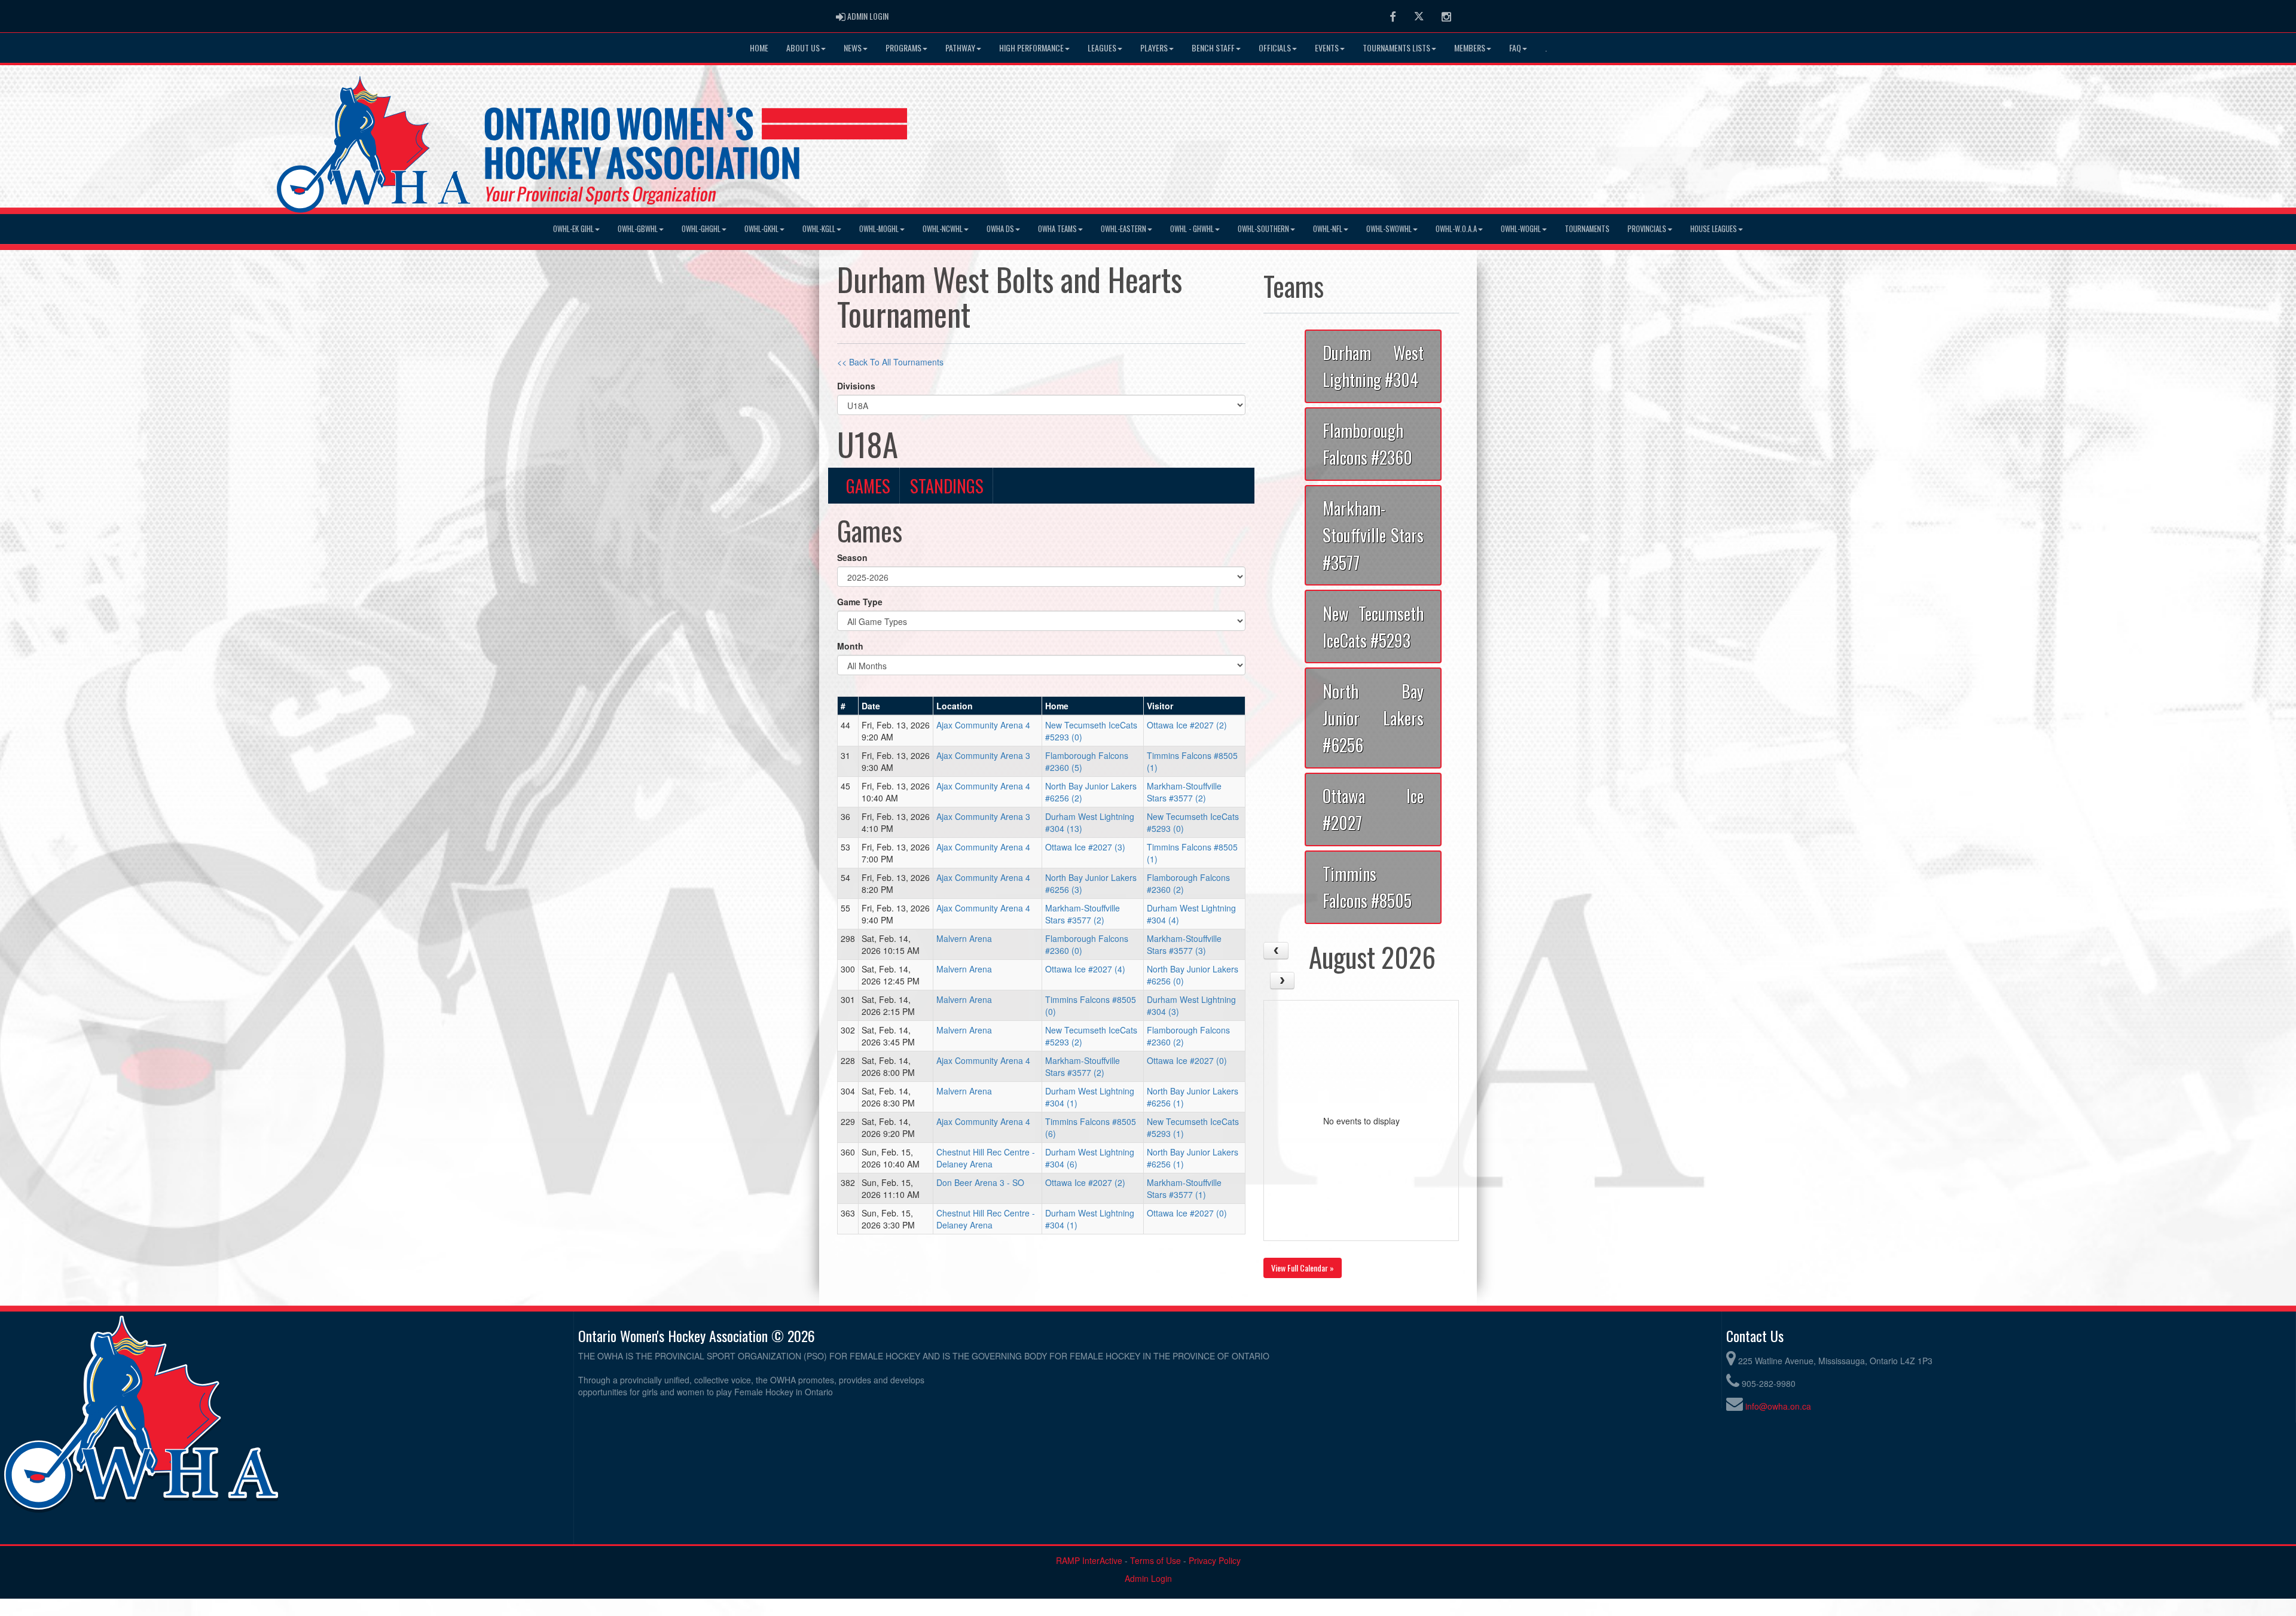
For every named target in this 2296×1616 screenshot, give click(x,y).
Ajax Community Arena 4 (983, 725)
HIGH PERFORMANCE (1031, 48)
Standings (947, 486)
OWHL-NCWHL (943, 229)
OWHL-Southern (1263, 229)
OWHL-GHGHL (701, 229)
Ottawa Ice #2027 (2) (1187, 725)
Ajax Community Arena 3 (983, 755)
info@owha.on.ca (1778, 1406)
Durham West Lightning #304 (1373, 366)
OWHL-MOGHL (879, 229)
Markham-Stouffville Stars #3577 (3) (1184, 944)
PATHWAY (960, 48)
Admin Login (1148, 1578)
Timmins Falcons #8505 (1367, 887)
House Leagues (1714, 229)
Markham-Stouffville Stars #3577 (1373, 535)
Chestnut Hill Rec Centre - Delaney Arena (986, 1158)
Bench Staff (1213, 48)
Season (852, 557)
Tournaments (1587, 229)
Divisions (856, 386)
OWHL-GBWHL (638, 229)
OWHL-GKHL (761, 229)
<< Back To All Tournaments (890, 362)
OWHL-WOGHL (1521, 229)
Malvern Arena (964, 938)
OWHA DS (1000, 229)
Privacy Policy (1215, 1560)
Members (1470, 48)
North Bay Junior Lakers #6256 (1373, 718)
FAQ (1515, 48)
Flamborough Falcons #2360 (1367, 443)
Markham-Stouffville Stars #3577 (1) (1184, 1188)
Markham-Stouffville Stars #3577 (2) (1184, 792)
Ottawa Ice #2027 (1373, 809)
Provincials (1647, 229)
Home (759, 48)
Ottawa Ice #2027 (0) (1187, 1060)
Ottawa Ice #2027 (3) (1085, 847)
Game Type (860, 602)
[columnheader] (848, 706)
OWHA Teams (1057, 229)
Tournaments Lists (1396, 48)
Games (868, 486)
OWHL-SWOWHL (1389, 229)
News (853, 48)
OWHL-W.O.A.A (1456, 229)
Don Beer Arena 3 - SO (980, 1182)
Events (1327, 48)
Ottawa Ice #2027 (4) (1085, 969)
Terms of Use (1155, 1560)
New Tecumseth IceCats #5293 (1373, 626)
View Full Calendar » (1303, 1268)
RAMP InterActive (1089, 1560)
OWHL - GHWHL (1192, 229)
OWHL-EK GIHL (573, 229)
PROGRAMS (903, 48)
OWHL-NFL (1328, 229)
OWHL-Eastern (1123, 229)
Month (850, 646)
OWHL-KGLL (819, 229)
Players (1154, 48)
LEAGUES (1102, 48)
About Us (803, 48)
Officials (1275, 48)
